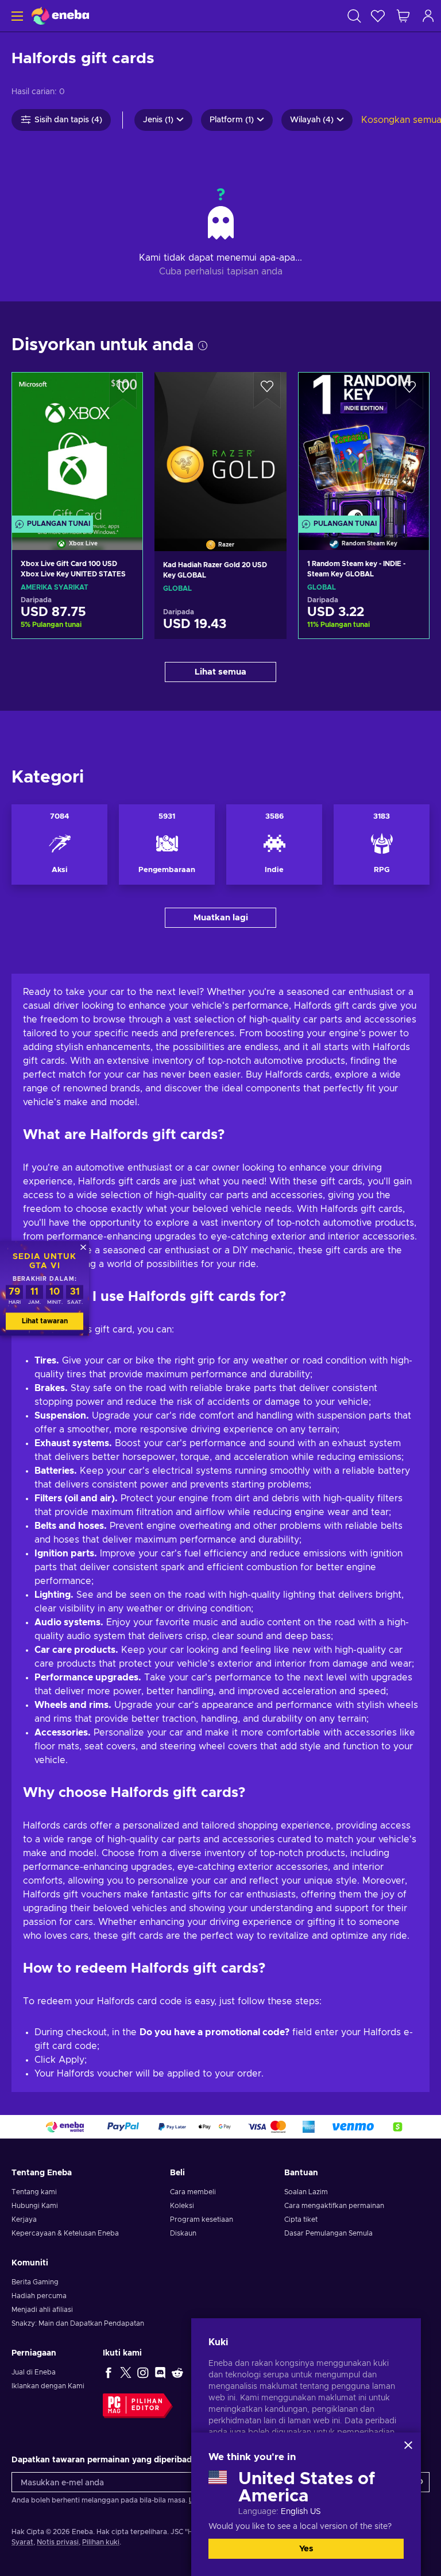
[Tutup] (408, 2445)
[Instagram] (143, 2372)
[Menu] (16, 16)
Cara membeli (193, 2192)
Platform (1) (232, 120)
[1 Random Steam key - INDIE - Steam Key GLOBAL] (364, 447)
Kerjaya (24, 2219)
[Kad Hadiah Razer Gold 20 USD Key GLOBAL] (220, 447)
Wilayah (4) (312, 120)
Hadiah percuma (39, 2296)
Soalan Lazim (306, 2192)
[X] (126, 2372)
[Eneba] (60, 16)
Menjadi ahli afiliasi (42, 2310)
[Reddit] (177, 2372)
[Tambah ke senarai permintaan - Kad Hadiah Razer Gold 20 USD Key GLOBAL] (267, 390)
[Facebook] (109, 2372)
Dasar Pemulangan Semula (328, 2233)
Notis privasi (58, 2542)
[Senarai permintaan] (378, 16)
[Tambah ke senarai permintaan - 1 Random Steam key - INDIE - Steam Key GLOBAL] (409, 391)
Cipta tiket (301, 2219)
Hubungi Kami (35, 2206)
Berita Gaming (35, 2282)
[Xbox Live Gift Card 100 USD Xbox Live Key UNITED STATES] (77, 447)
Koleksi (182, 2206)
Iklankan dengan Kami (48, 2386)
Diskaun (183, 2233)
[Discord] (160, 2372)
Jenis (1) (158, 120)
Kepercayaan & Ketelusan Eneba (65, 2233)
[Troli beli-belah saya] (403, 16)
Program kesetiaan (202, 2219)
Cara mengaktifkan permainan (334, 2206)
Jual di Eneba (34, 2372)
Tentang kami (34, 2192)
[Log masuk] (428, 16)
